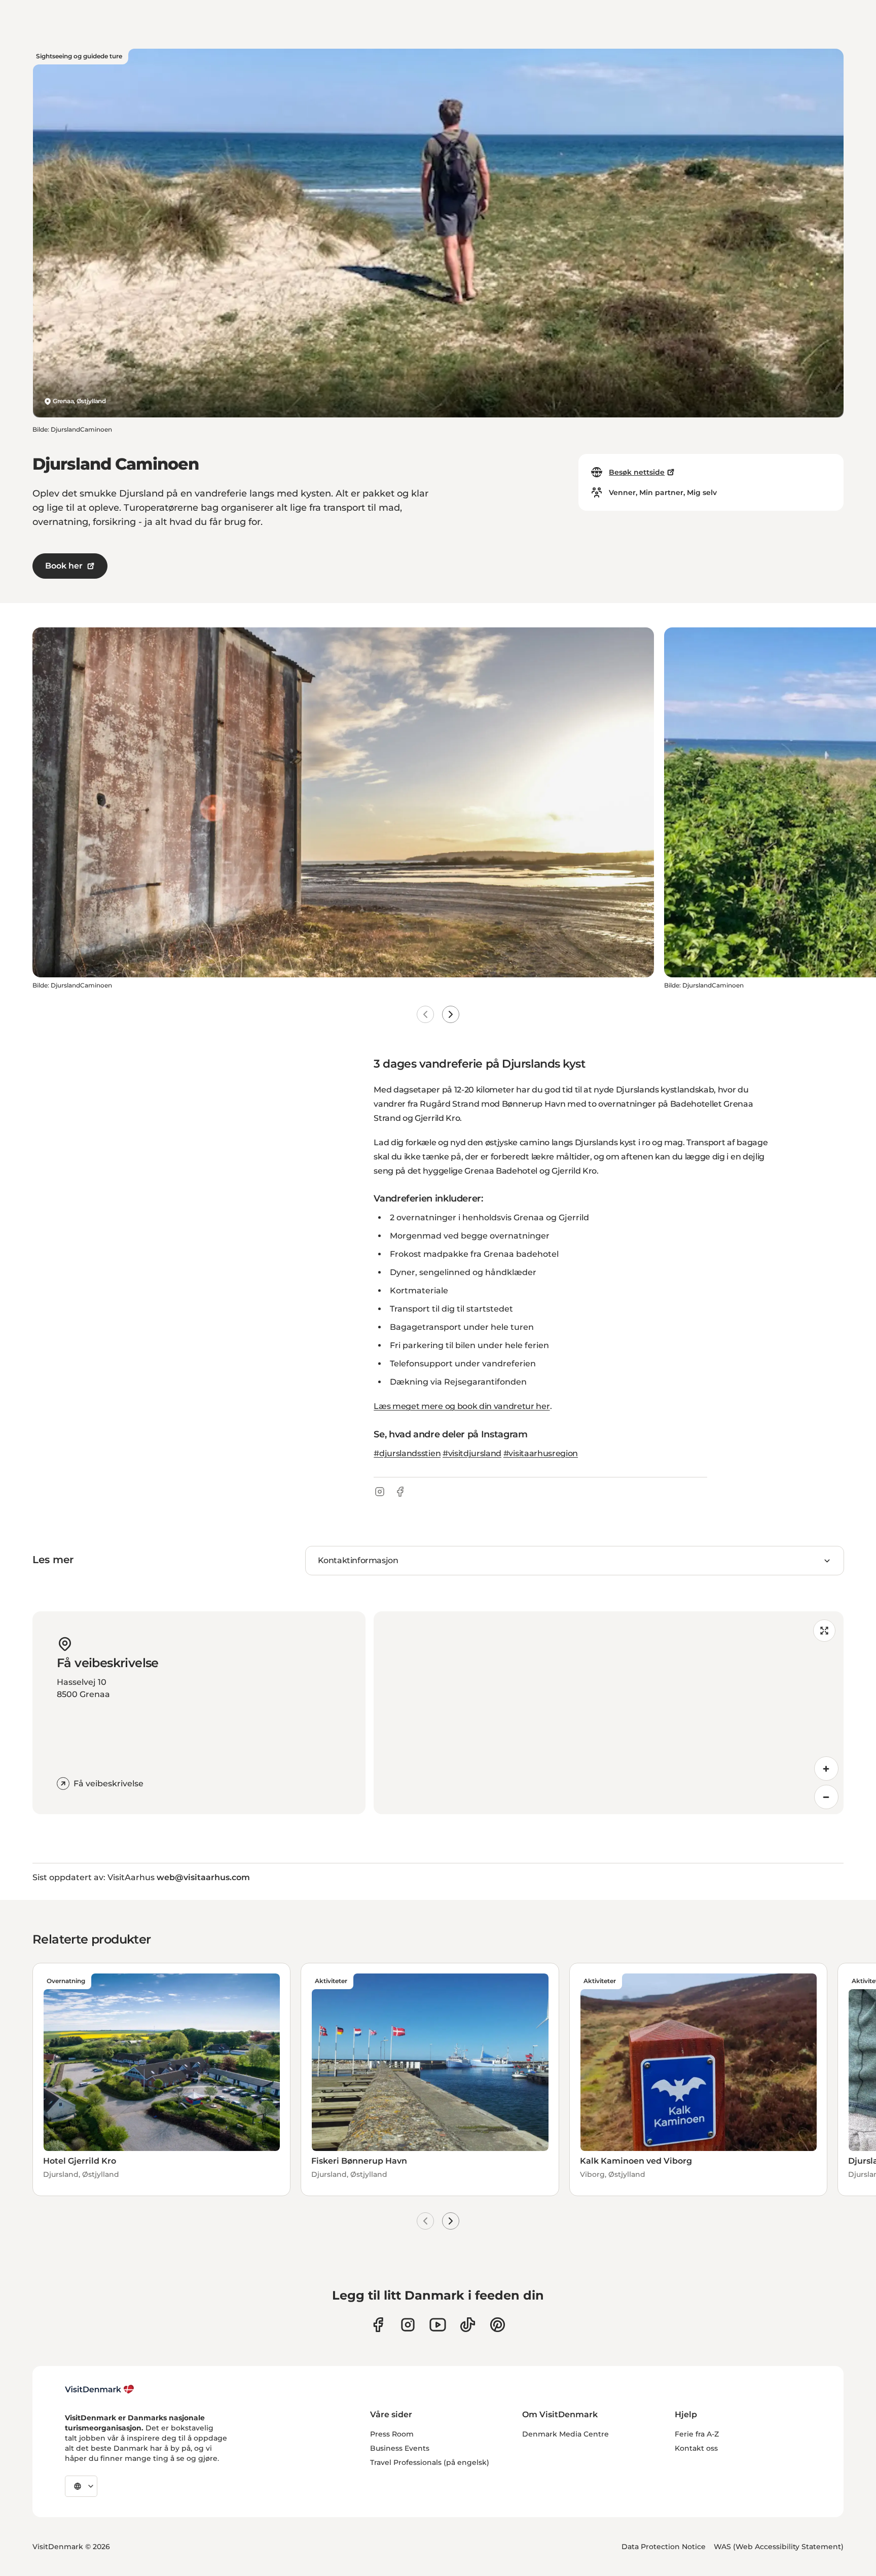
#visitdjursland (472, 1453)
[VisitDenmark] (100, 2389)
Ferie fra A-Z (697, 2434)
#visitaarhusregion (541, 1453)
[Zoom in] (826, 1769)
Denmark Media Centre (565, 2434)
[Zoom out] (826, 1797)
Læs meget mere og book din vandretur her (462, 1406)
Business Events (400, 2448)
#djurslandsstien (407, 1453)
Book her (64, 566)
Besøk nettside (637, 472)
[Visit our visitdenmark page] (438, 2325)
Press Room (392, 2434)
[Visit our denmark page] (378, 2325)
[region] (609, 1713)
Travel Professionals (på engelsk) (430, 2462)
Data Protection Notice (664, 2547)
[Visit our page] (408, 2325)
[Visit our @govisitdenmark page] (468, 2325)
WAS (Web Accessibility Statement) (779, 2547)
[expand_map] (824, 1631)
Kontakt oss (696, 2448)
